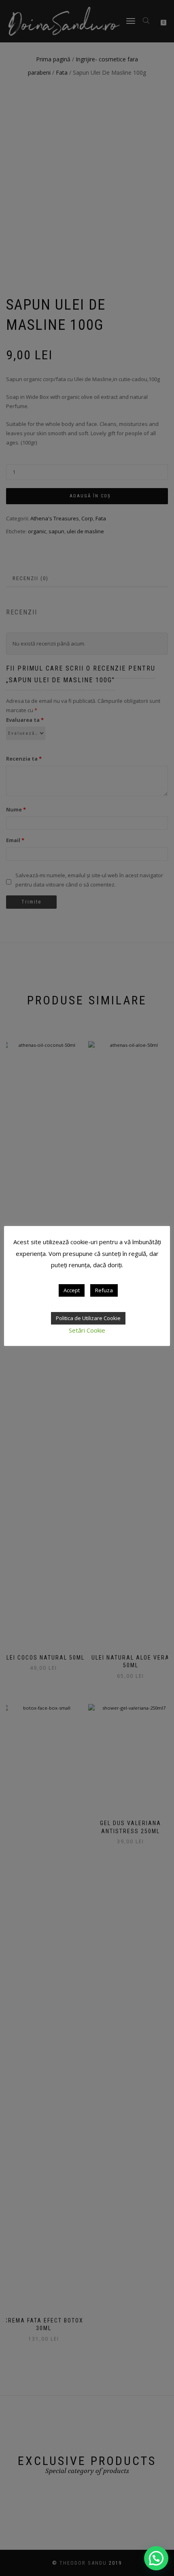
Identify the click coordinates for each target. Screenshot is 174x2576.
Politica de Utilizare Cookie (88, 1318)
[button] (156, 2558)
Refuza (104, 1290)
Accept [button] (72, 1290)
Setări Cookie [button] (87, 1330)
